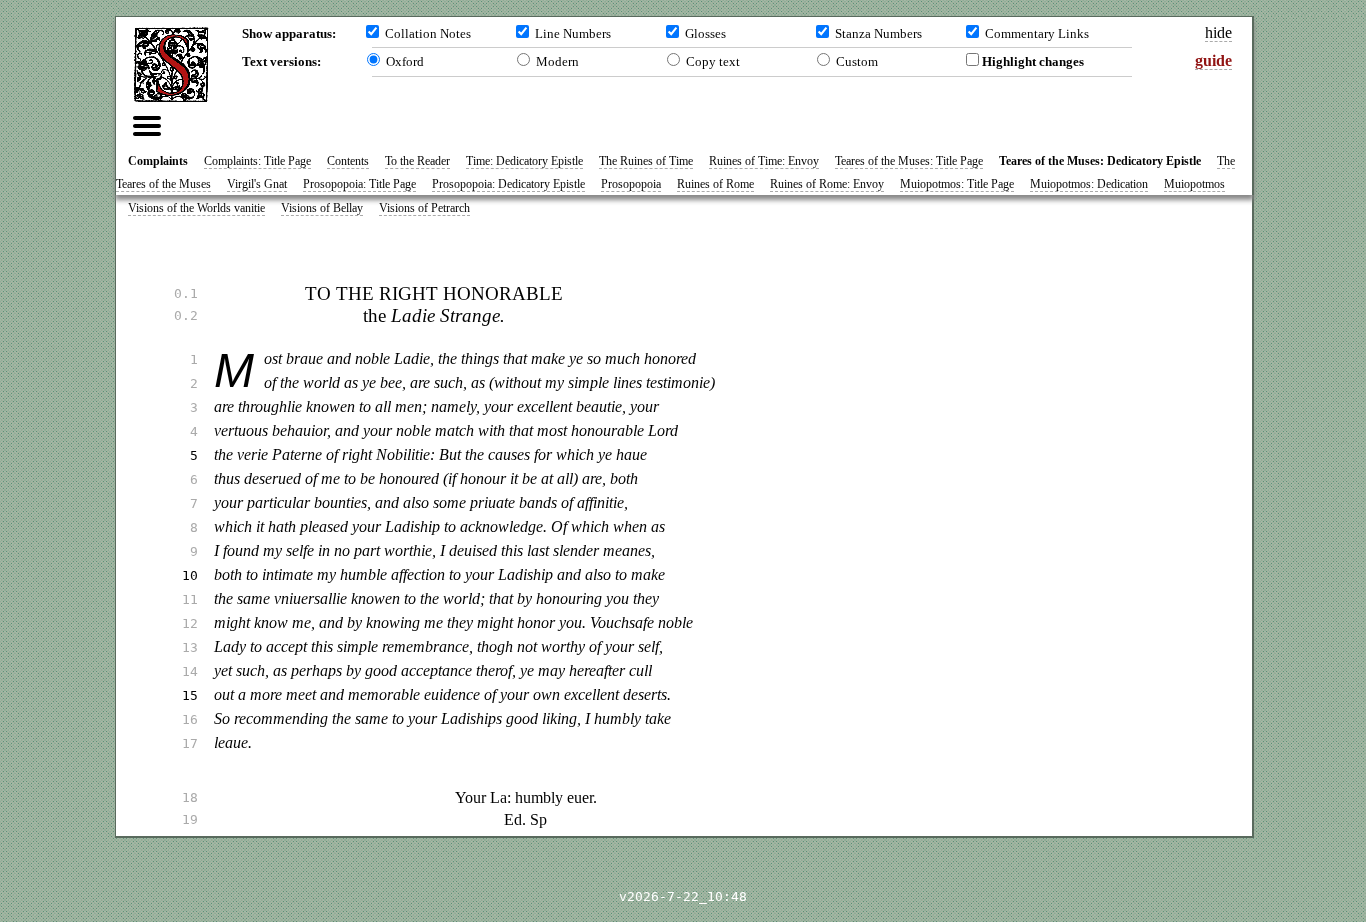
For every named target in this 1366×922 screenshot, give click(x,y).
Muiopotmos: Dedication (1089, 184)
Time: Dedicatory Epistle (524, 161)
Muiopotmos (1194, 184)
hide (1218, 32)
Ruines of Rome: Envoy (827, 184)
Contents (348, 161)
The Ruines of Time (646, 161)
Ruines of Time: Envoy (764, 161)
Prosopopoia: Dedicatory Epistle (508, 184)
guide (1213, 60)
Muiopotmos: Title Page (957, 184)
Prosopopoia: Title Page (359, 184)
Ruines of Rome (715, 184)
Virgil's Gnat (257, 184)
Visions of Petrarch (424, 208)
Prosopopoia (631, 184)
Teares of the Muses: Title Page (909, 161)
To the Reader (417, 161)
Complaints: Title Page (257, 161)
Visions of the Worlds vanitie (196, 208)
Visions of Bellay (322, 208)
